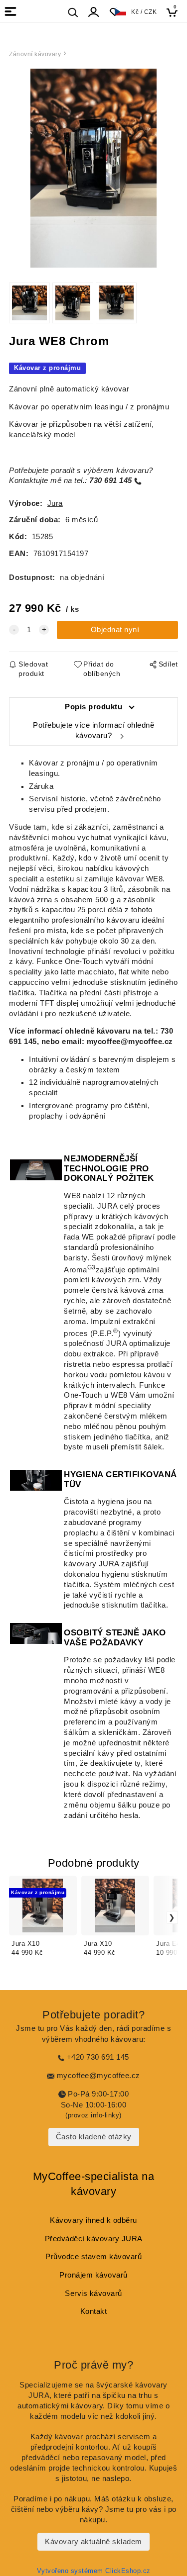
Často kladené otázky (94, 2137)
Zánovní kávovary (35, 54)
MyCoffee (57, 2176)
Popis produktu (93, 707)
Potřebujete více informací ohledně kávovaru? (93, 730)
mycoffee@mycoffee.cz (131, 1042)
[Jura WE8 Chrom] (94, 168)
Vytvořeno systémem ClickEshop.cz (94, 2571)
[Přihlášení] (94, 12)
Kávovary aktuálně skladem (93, 2542)
